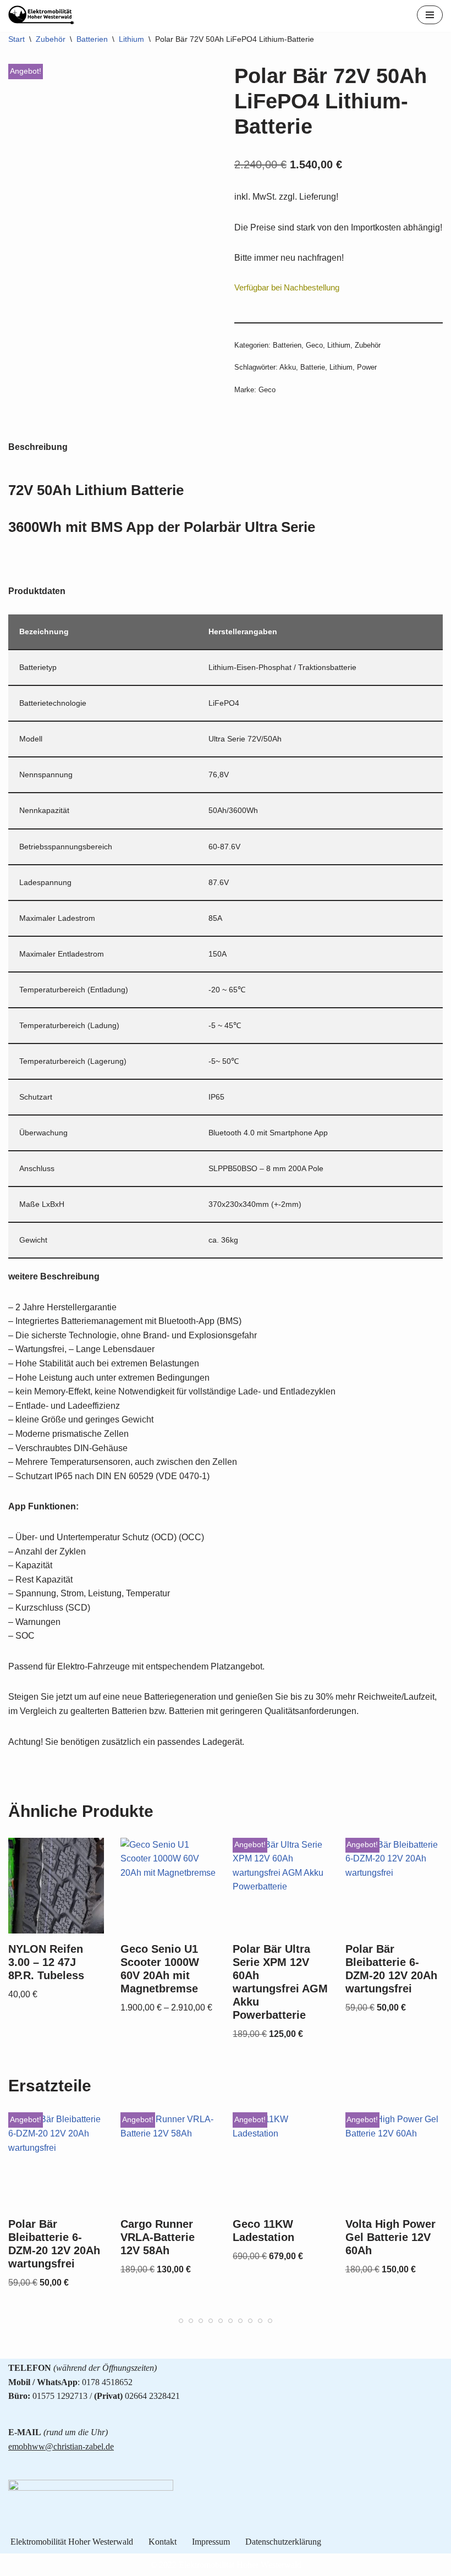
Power (367, 367)
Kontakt (163, 2542)
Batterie (313, 367)
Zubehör (51, 39)
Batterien (92, 39)
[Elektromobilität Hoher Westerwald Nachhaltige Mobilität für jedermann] (41, 15)
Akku (288, 367)
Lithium (131, 39)
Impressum (211, 2542)
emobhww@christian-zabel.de (61, 2446)
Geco (314, 345)
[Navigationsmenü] (430, 15)
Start (16, 39)
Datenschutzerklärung (283, 2542)
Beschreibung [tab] (38, 447)
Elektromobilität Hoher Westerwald (72, 2542)
